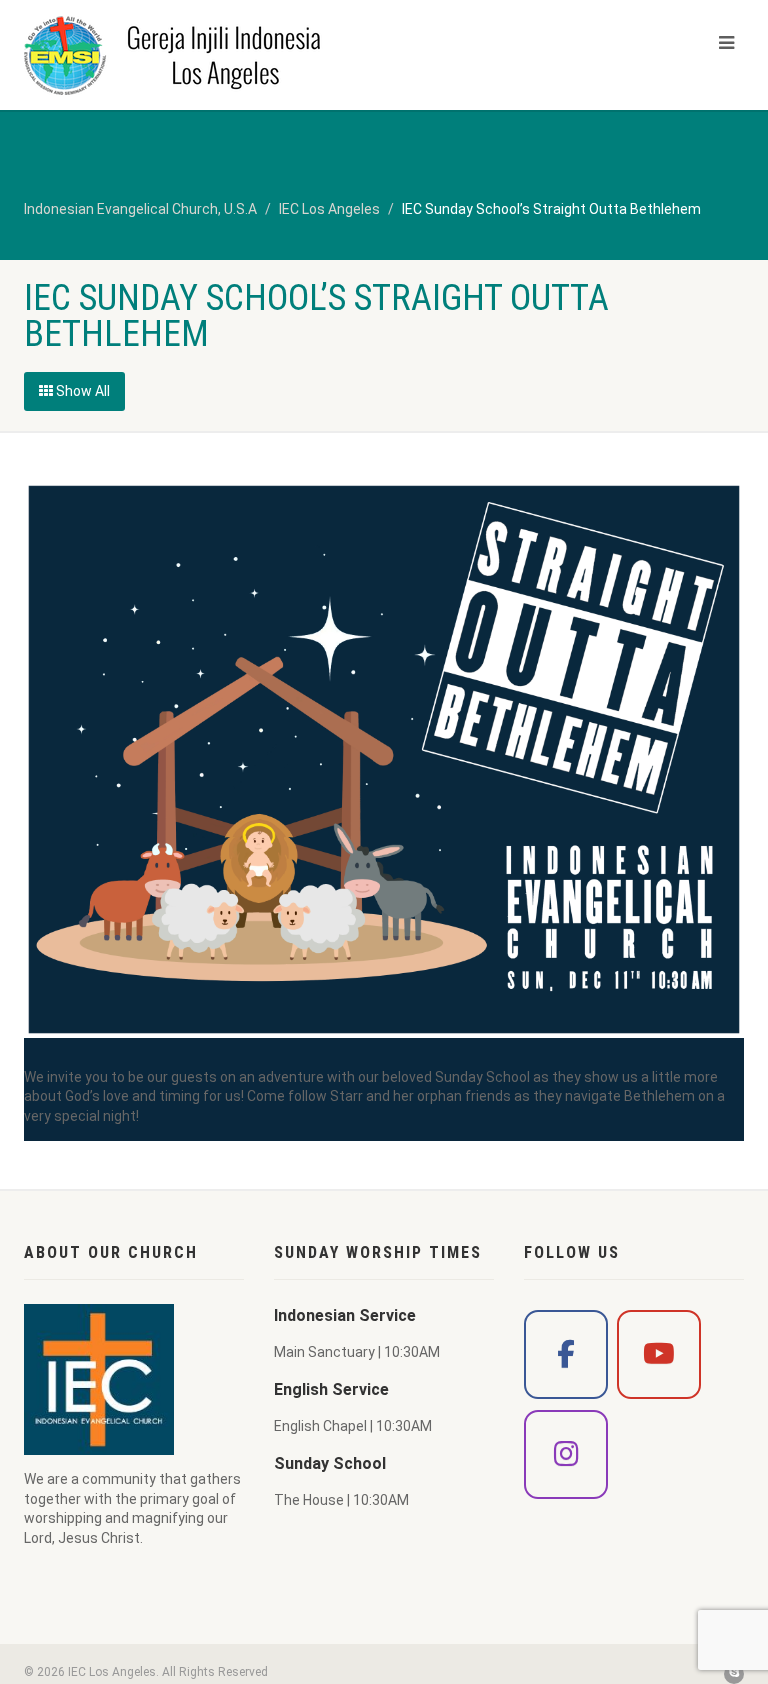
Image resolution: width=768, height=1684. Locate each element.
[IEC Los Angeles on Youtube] (659, 1354)
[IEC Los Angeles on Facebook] (566, 1354)
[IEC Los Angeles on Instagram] (566, 1454)
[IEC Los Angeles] (196, 55)
